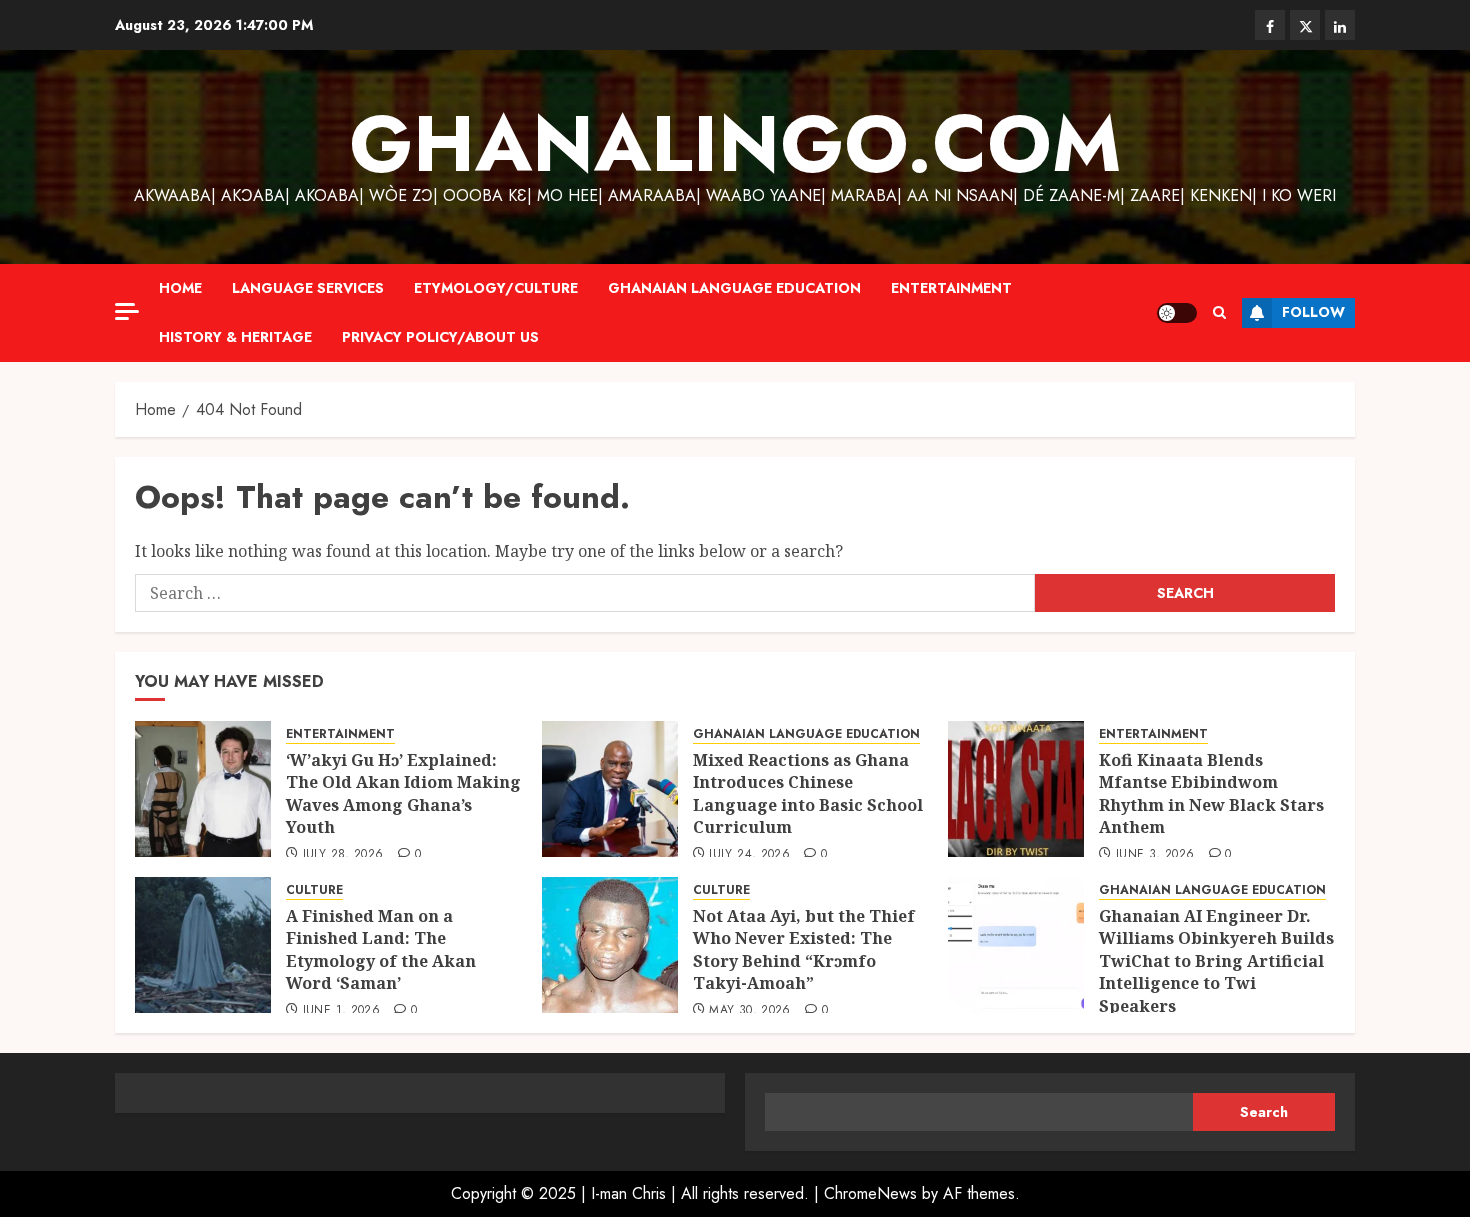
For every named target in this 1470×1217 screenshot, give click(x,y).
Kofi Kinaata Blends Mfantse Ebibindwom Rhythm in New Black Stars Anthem (1211, 793)
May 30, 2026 (749, 1011)
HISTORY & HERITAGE (235, 337)
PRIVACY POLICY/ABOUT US (440, 337)
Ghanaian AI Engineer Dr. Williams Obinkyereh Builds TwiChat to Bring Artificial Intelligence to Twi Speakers (1216, 961)
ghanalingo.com (735, 144)
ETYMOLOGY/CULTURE (496, 288)
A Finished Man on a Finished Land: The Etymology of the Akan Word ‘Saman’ (381, 949)
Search (1264, 1112)
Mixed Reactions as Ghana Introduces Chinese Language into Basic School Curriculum (808, 793)
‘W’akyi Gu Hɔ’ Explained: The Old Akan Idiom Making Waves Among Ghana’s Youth (403, 793)
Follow (1313, 312)
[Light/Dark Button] (1177, 313)
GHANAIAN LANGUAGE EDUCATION (734, 288)
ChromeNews (870, 1193)
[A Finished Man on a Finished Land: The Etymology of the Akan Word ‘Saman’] (203, 945)
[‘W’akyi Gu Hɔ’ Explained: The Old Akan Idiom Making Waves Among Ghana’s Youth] (203, 789)
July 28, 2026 (343, 855)
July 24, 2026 (749, 855)
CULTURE (314, 890)
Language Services (308, 288)
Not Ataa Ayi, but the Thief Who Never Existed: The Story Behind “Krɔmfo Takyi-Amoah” (804, 949)
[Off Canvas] (127, 311)
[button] (1219, 312)
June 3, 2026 (1155, 855)
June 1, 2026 (341, 1011)
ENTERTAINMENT (951, 288)
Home (180, 288)
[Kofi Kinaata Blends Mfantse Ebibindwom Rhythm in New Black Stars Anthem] (1016, 789)
